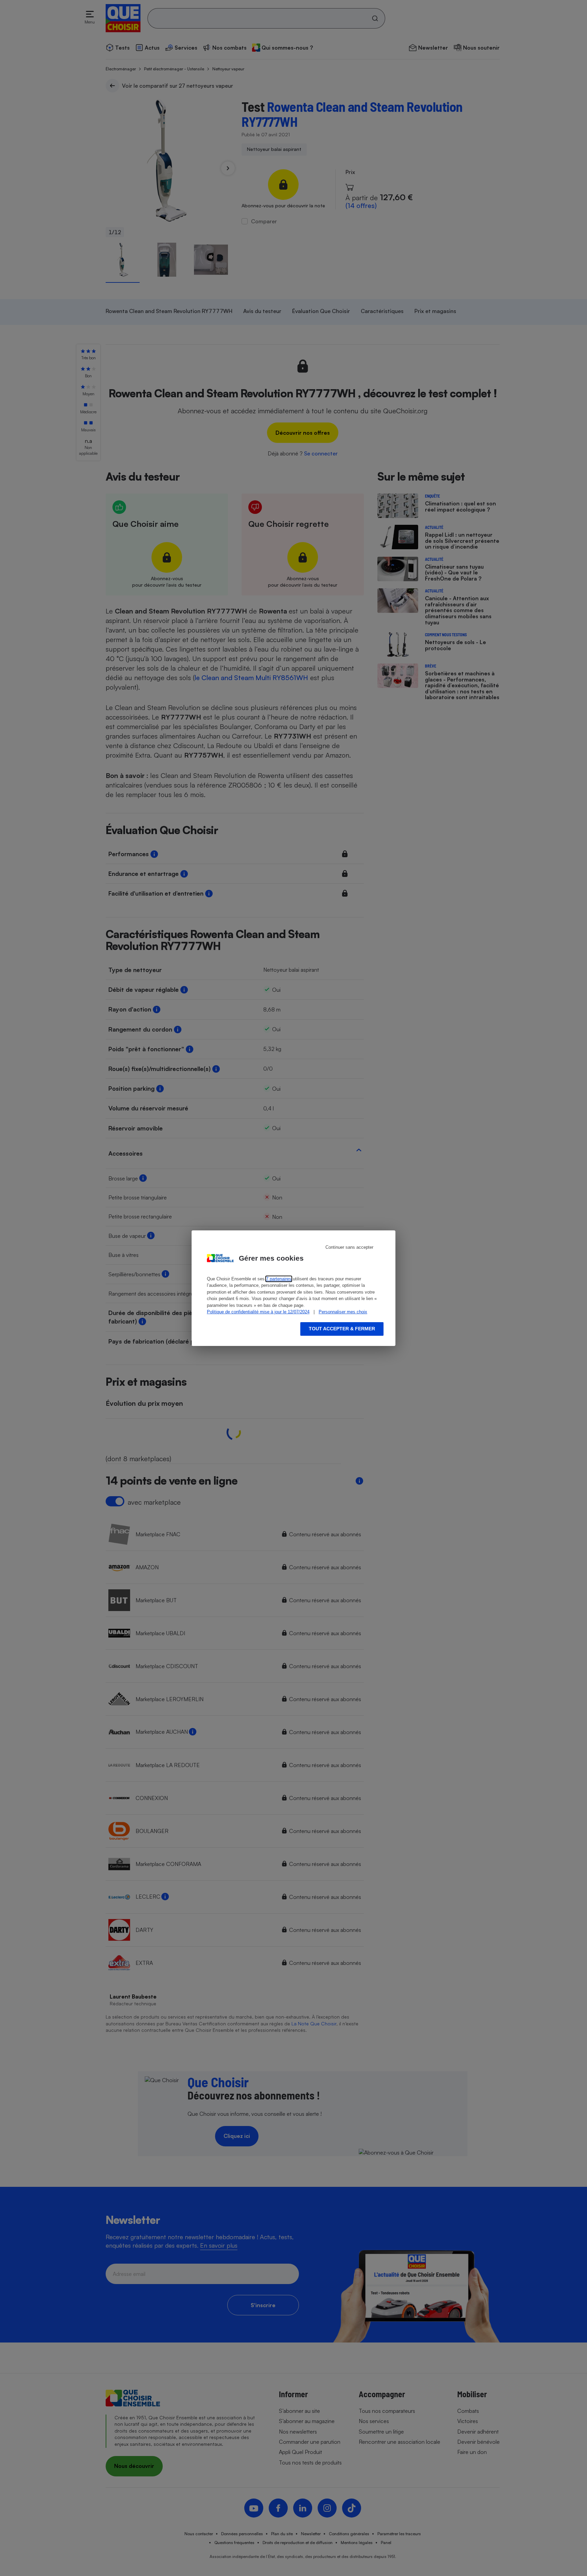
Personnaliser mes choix (343, 1312)
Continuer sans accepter (349, 1247)
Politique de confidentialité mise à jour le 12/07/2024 (258, 1312)
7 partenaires (279, 1279)
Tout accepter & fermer (342, 1329)
